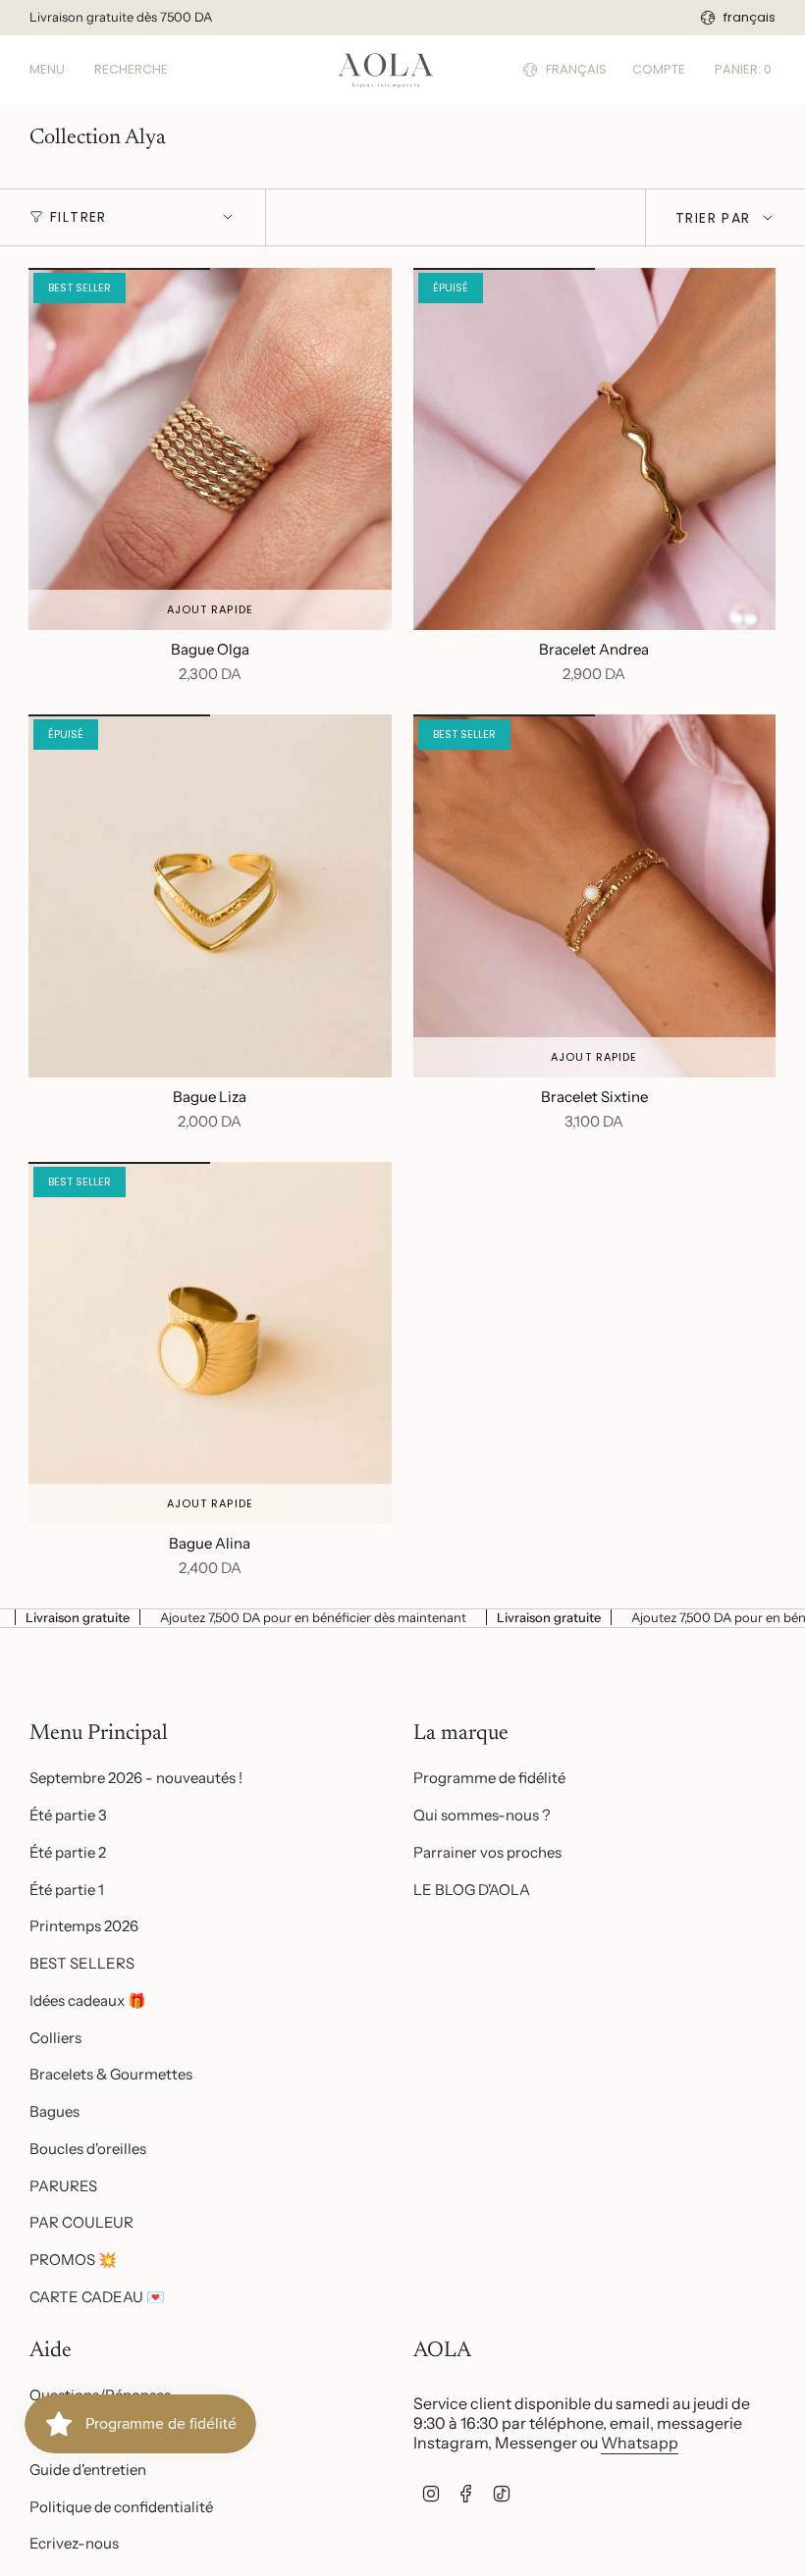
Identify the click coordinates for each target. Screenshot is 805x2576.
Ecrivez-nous (74, 2543)
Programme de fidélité (489, 1778)
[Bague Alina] (210, 1343)
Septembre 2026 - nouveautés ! (136, 1778)
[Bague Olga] (210, 449)
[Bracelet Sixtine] (595, 896)
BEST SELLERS (82, 1963)
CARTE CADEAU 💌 (97, 2297)
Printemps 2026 (84, 1926)
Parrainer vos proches (487, 1852)
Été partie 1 (67, 1890)
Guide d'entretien (88, 2470)
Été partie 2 (68, 1852)
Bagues (54, 2111)
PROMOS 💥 (73, 2260)
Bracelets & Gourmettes (111, 2074)
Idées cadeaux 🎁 (88, 2000)
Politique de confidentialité (121, 2507)
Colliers (55, 2038)
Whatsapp (640, 2443)
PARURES (63, 2186)
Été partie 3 (68, 1815)
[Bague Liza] (210, 896)
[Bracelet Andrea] (595, 449)
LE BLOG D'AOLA (472, 1890)
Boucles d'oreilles (88, 2149)
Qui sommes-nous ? (482, 1815)
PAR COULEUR (81, 2222)
